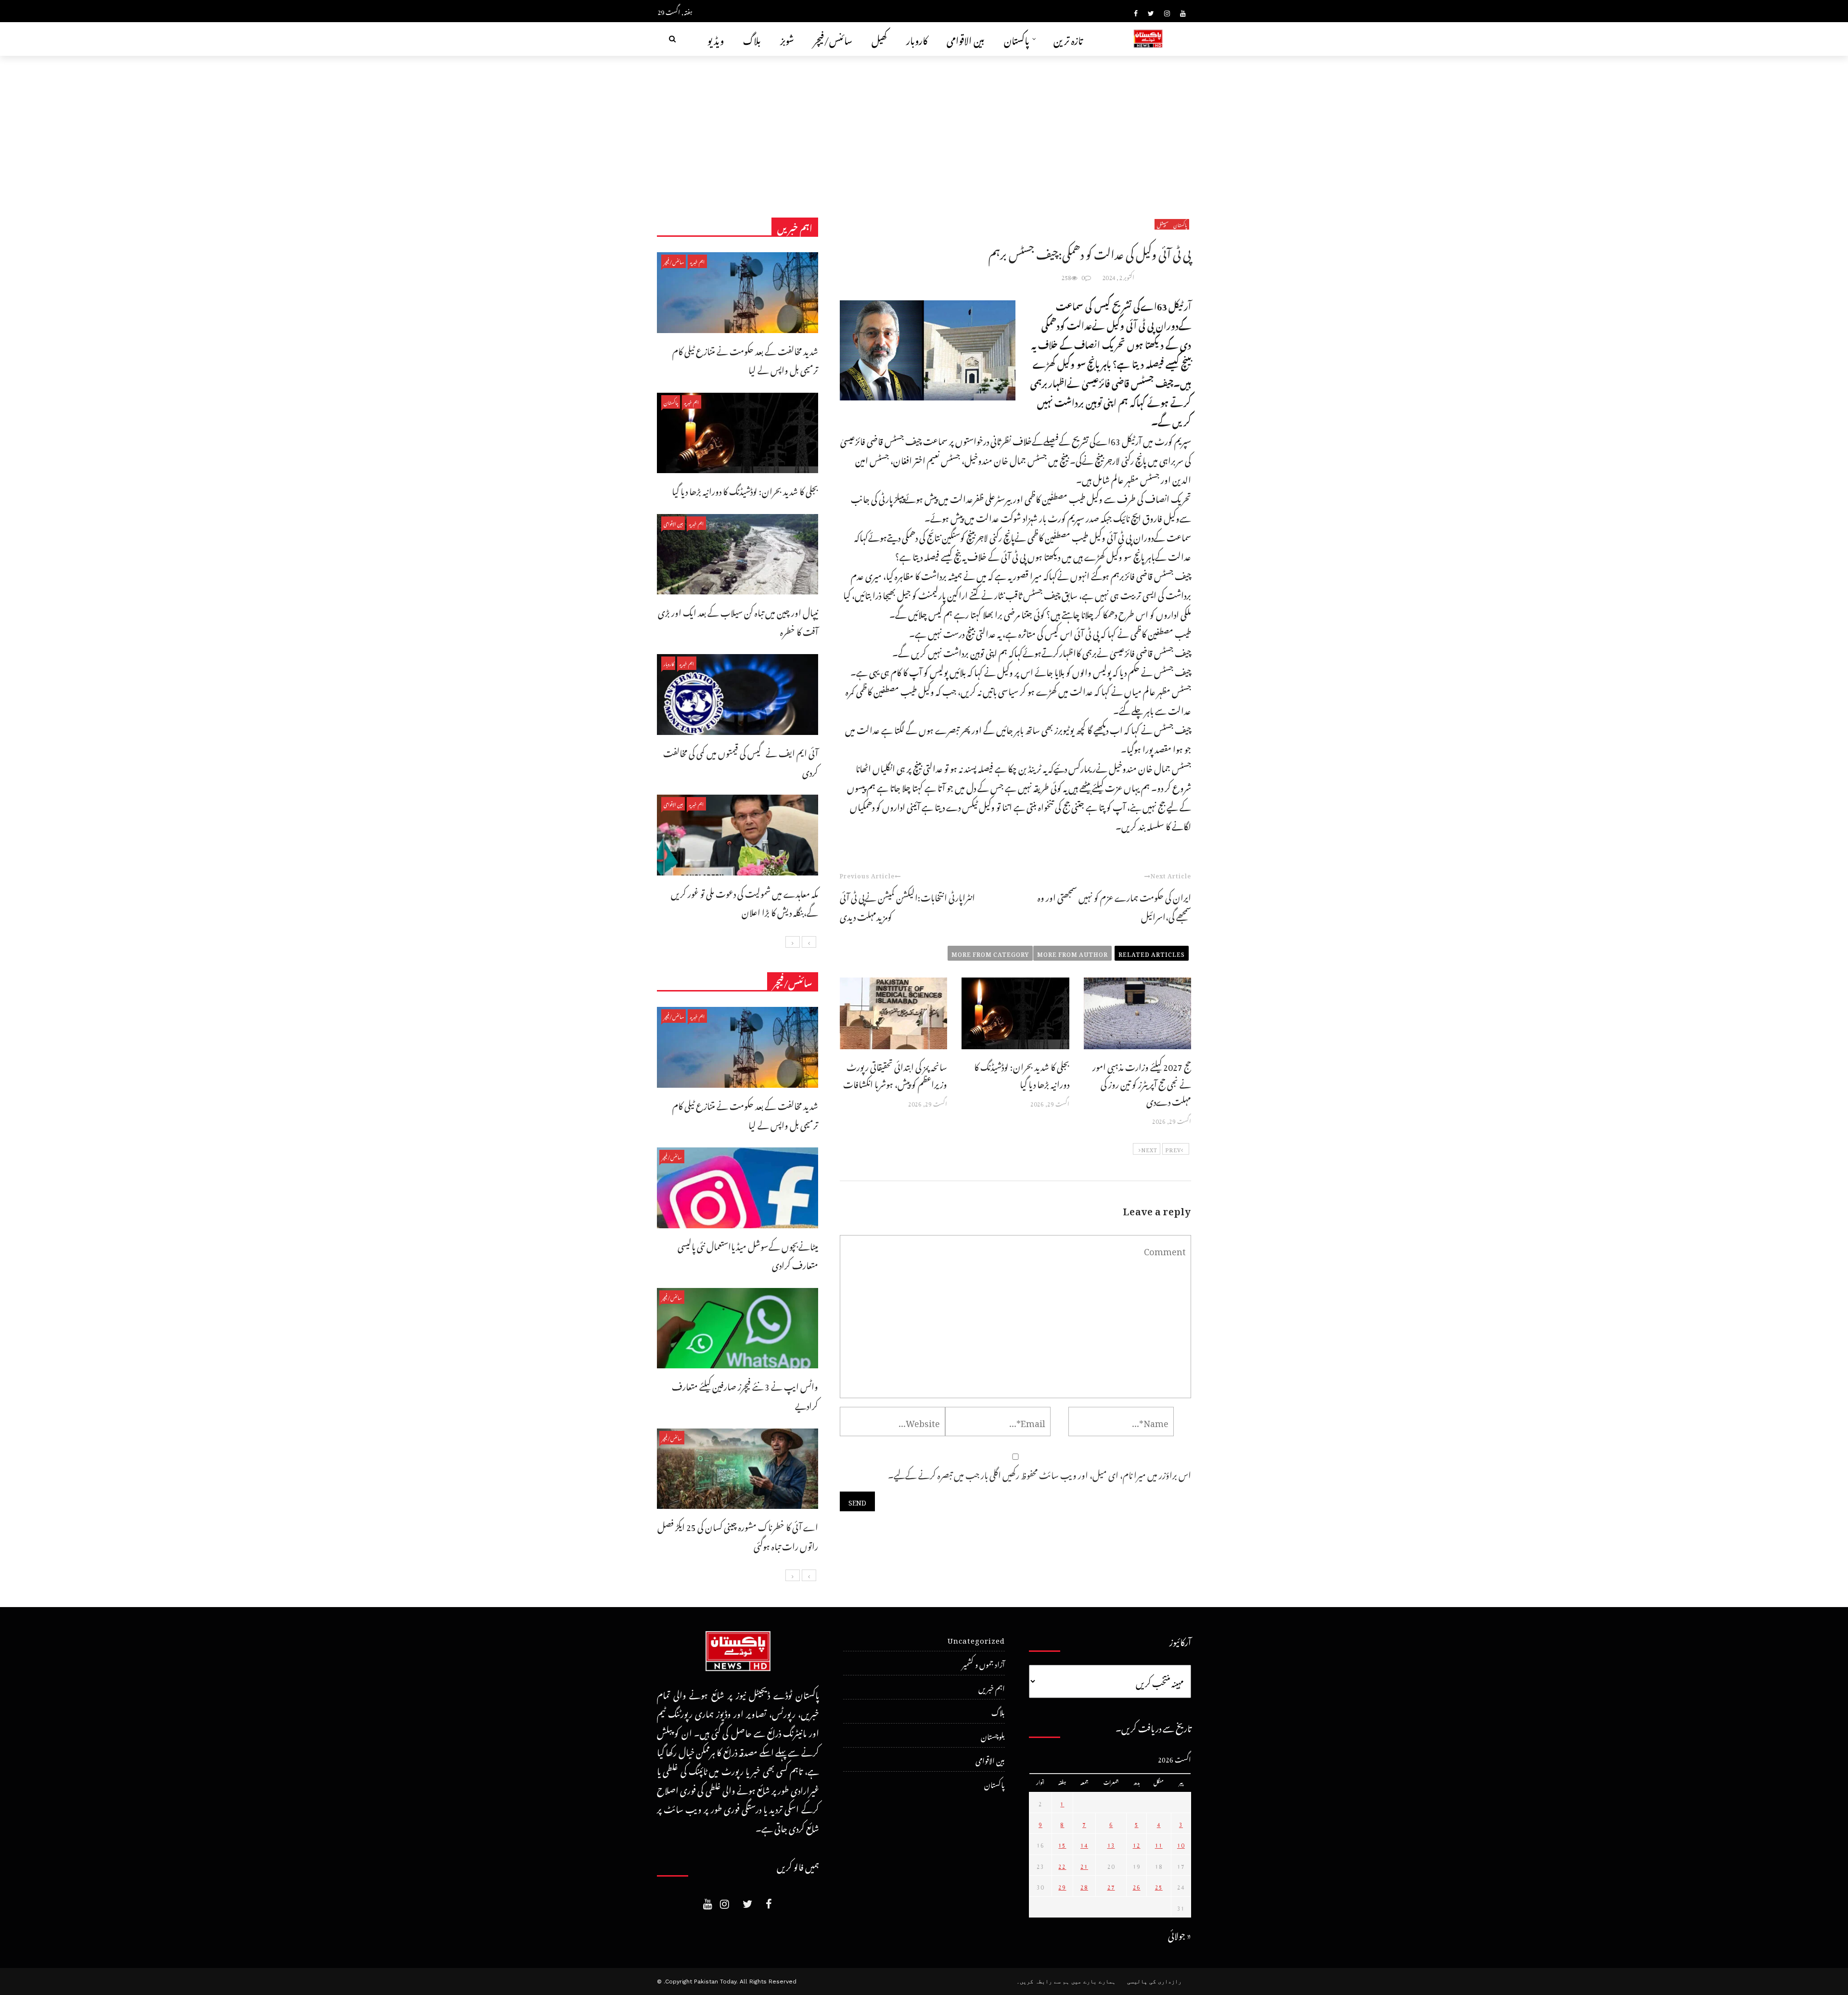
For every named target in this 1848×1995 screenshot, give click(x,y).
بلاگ (752, 39)
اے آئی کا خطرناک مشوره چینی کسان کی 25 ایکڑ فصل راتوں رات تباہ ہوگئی (738, 1535)
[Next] (793, 942)
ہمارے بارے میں (1093, 1982)
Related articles (1152, 953)
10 (1181, 1844)
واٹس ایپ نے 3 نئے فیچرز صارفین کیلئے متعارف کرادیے (745, 1395)
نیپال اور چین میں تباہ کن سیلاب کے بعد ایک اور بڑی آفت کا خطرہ (738, 621)
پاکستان (1017, 39)
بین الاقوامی (966, 39)
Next (1149, 1149)
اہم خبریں (697, 261)
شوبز (787, 39)
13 (1111, 1844)
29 (1062, 1886)
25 (1159, 1886)
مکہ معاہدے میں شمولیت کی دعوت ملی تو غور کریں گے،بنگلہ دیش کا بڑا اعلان (744, 902)
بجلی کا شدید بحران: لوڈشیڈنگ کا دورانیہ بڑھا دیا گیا (1022, 1074)
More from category (990, 953)
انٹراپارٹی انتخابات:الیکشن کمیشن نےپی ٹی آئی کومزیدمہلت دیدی (907, 906)
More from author (1072, 953)
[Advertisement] (924, 128)
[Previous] (809, 942)
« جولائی (1180, 1934)
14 (1084, 1844)
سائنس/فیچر (833, 39)
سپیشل (1163, 224)
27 (1111, 1886)
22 (1062, 1865)
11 (1159, 1844)
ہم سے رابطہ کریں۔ (1043, 1982)
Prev (1173, 1149)
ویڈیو (716, 39)
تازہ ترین (1068, 39)
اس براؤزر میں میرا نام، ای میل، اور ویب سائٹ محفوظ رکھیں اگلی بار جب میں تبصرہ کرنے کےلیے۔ (1039, 1474)
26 (1137, 1886)
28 (1084, 1886)
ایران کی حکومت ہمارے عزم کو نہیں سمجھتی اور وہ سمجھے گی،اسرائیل (1114, 906)
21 (1084, 1865)
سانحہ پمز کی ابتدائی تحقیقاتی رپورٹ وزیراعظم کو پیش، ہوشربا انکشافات (895, 1074)
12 (1137, 1844)
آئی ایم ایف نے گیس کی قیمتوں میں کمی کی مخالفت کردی (741, 761)
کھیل (879, 39)
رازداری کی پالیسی (1154, 1982)
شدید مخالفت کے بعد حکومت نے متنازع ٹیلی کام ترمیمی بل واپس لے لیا (745, 359)
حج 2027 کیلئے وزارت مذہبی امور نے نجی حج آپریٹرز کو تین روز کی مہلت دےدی (1142, 1083)
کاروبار (917, 39)
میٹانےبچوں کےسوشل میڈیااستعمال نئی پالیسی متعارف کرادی (748, 1255)
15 (1062, 1844)
